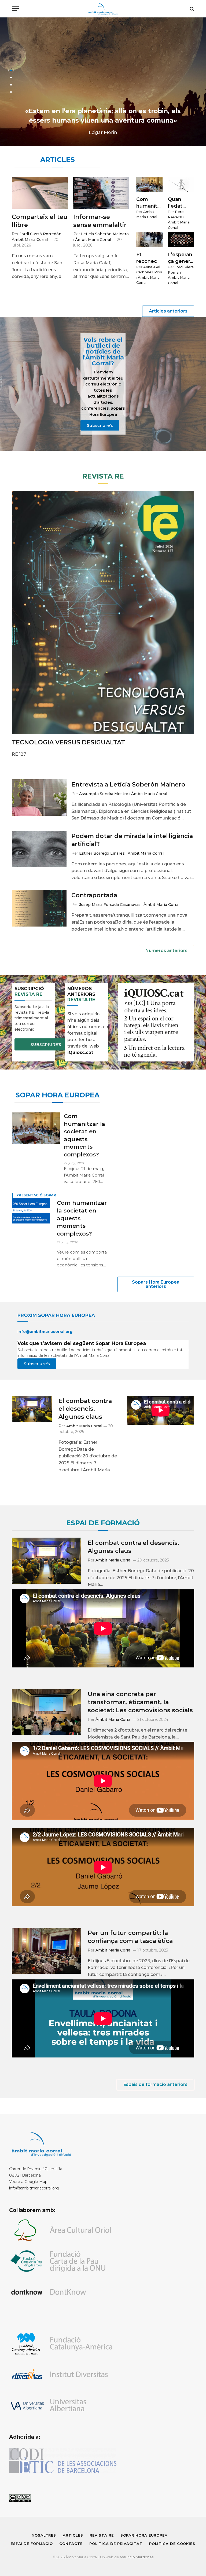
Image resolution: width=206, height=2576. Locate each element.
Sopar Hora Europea (144, 2535)
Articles (73, 2535)
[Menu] (15, 9)
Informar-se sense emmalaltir (100, 221)
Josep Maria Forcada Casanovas (110, 905)
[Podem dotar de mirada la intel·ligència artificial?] (39, 849)
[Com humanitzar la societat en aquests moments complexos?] (149, 184)
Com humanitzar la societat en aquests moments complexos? (149, 203)
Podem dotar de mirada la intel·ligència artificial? (132, 840)
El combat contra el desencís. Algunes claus (85, 1409)
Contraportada (94, 895)
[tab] (11, 70)
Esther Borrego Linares (102, 853)
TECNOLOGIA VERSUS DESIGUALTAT (68, 742)
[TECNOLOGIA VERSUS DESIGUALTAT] (103, 613)
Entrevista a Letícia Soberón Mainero (128, 784)
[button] (11, 63)
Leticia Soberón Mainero (105, 234)
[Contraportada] (39, 908)
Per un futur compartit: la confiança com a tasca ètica (130, 1937)
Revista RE (102, 2535)
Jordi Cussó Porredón (41, 234)
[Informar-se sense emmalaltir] (101, 193)
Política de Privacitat (116, 2544)
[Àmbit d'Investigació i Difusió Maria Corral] (103, 9)
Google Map (36, 2182)
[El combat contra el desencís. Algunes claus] (32, 1409)
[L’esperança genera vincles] (181, 240)
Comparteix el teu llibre (40, 221)
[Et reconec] (149, 240)
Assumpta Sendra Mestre (104, 794)
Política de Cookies (172, 2544)
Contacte (71, 2544)
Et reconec (147, 258)
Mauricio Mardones (137, 2557)
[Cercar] (191, 9)
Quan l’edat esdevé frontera (178, 203)
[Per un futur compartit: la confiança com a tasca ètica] (46, 1951)
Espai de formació (32, 2544)
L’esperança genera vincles (180, 258)
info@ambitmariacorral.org (34, 2188)
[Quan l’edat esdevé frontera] (181, 184)
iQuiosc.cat (81, 1052)
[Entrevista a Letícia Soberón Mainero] (39, 798)
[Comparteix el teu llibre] (40, 193)
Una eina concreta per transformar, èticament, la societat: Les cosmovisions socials (140, 1702)
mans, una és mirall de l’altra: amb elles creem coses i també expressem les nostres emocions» (103, 111)
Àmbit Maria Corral (30, 240)
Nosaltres (44, 2535)
